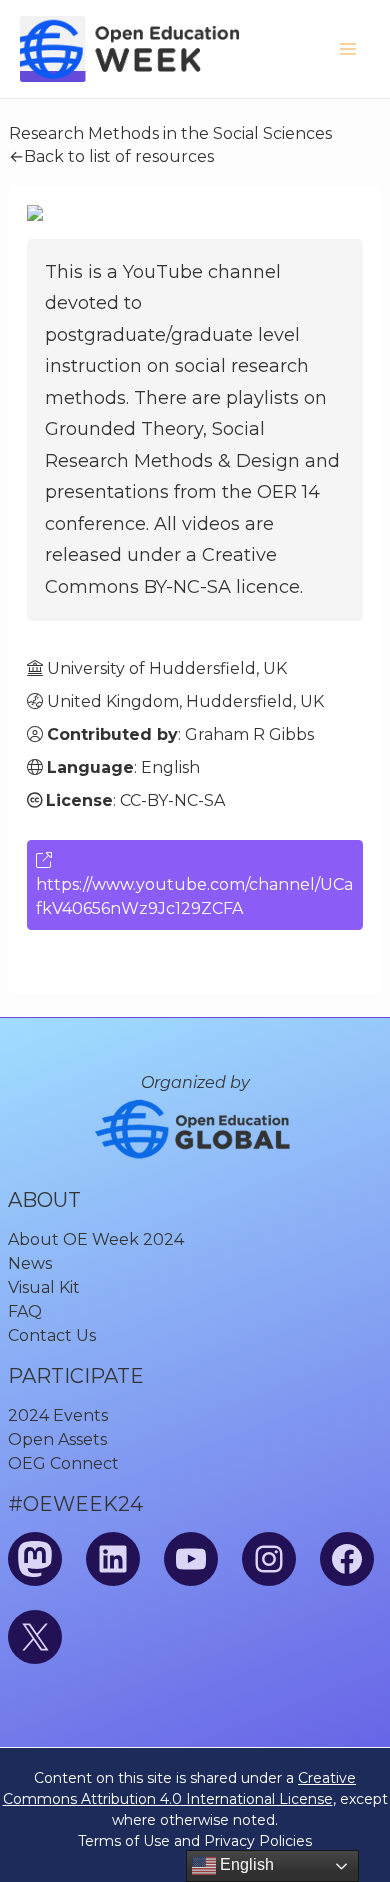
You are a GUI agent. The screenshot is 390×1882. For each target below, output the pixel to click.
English (245, 1864)
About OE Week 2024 (96, 1239)
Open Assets (57, 1439)
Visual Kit (44, 1287)
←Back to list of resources (111, 156)
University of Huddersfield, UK (167, 668)
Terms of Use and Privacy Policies (195, 1841)
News (30, 1263)
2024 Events (58, 1415)
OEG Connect (63, 1463)
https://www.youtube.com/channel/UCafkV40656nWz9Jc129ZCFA (194, 896)
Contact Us (52, 1335)
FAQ (25, 1311)
